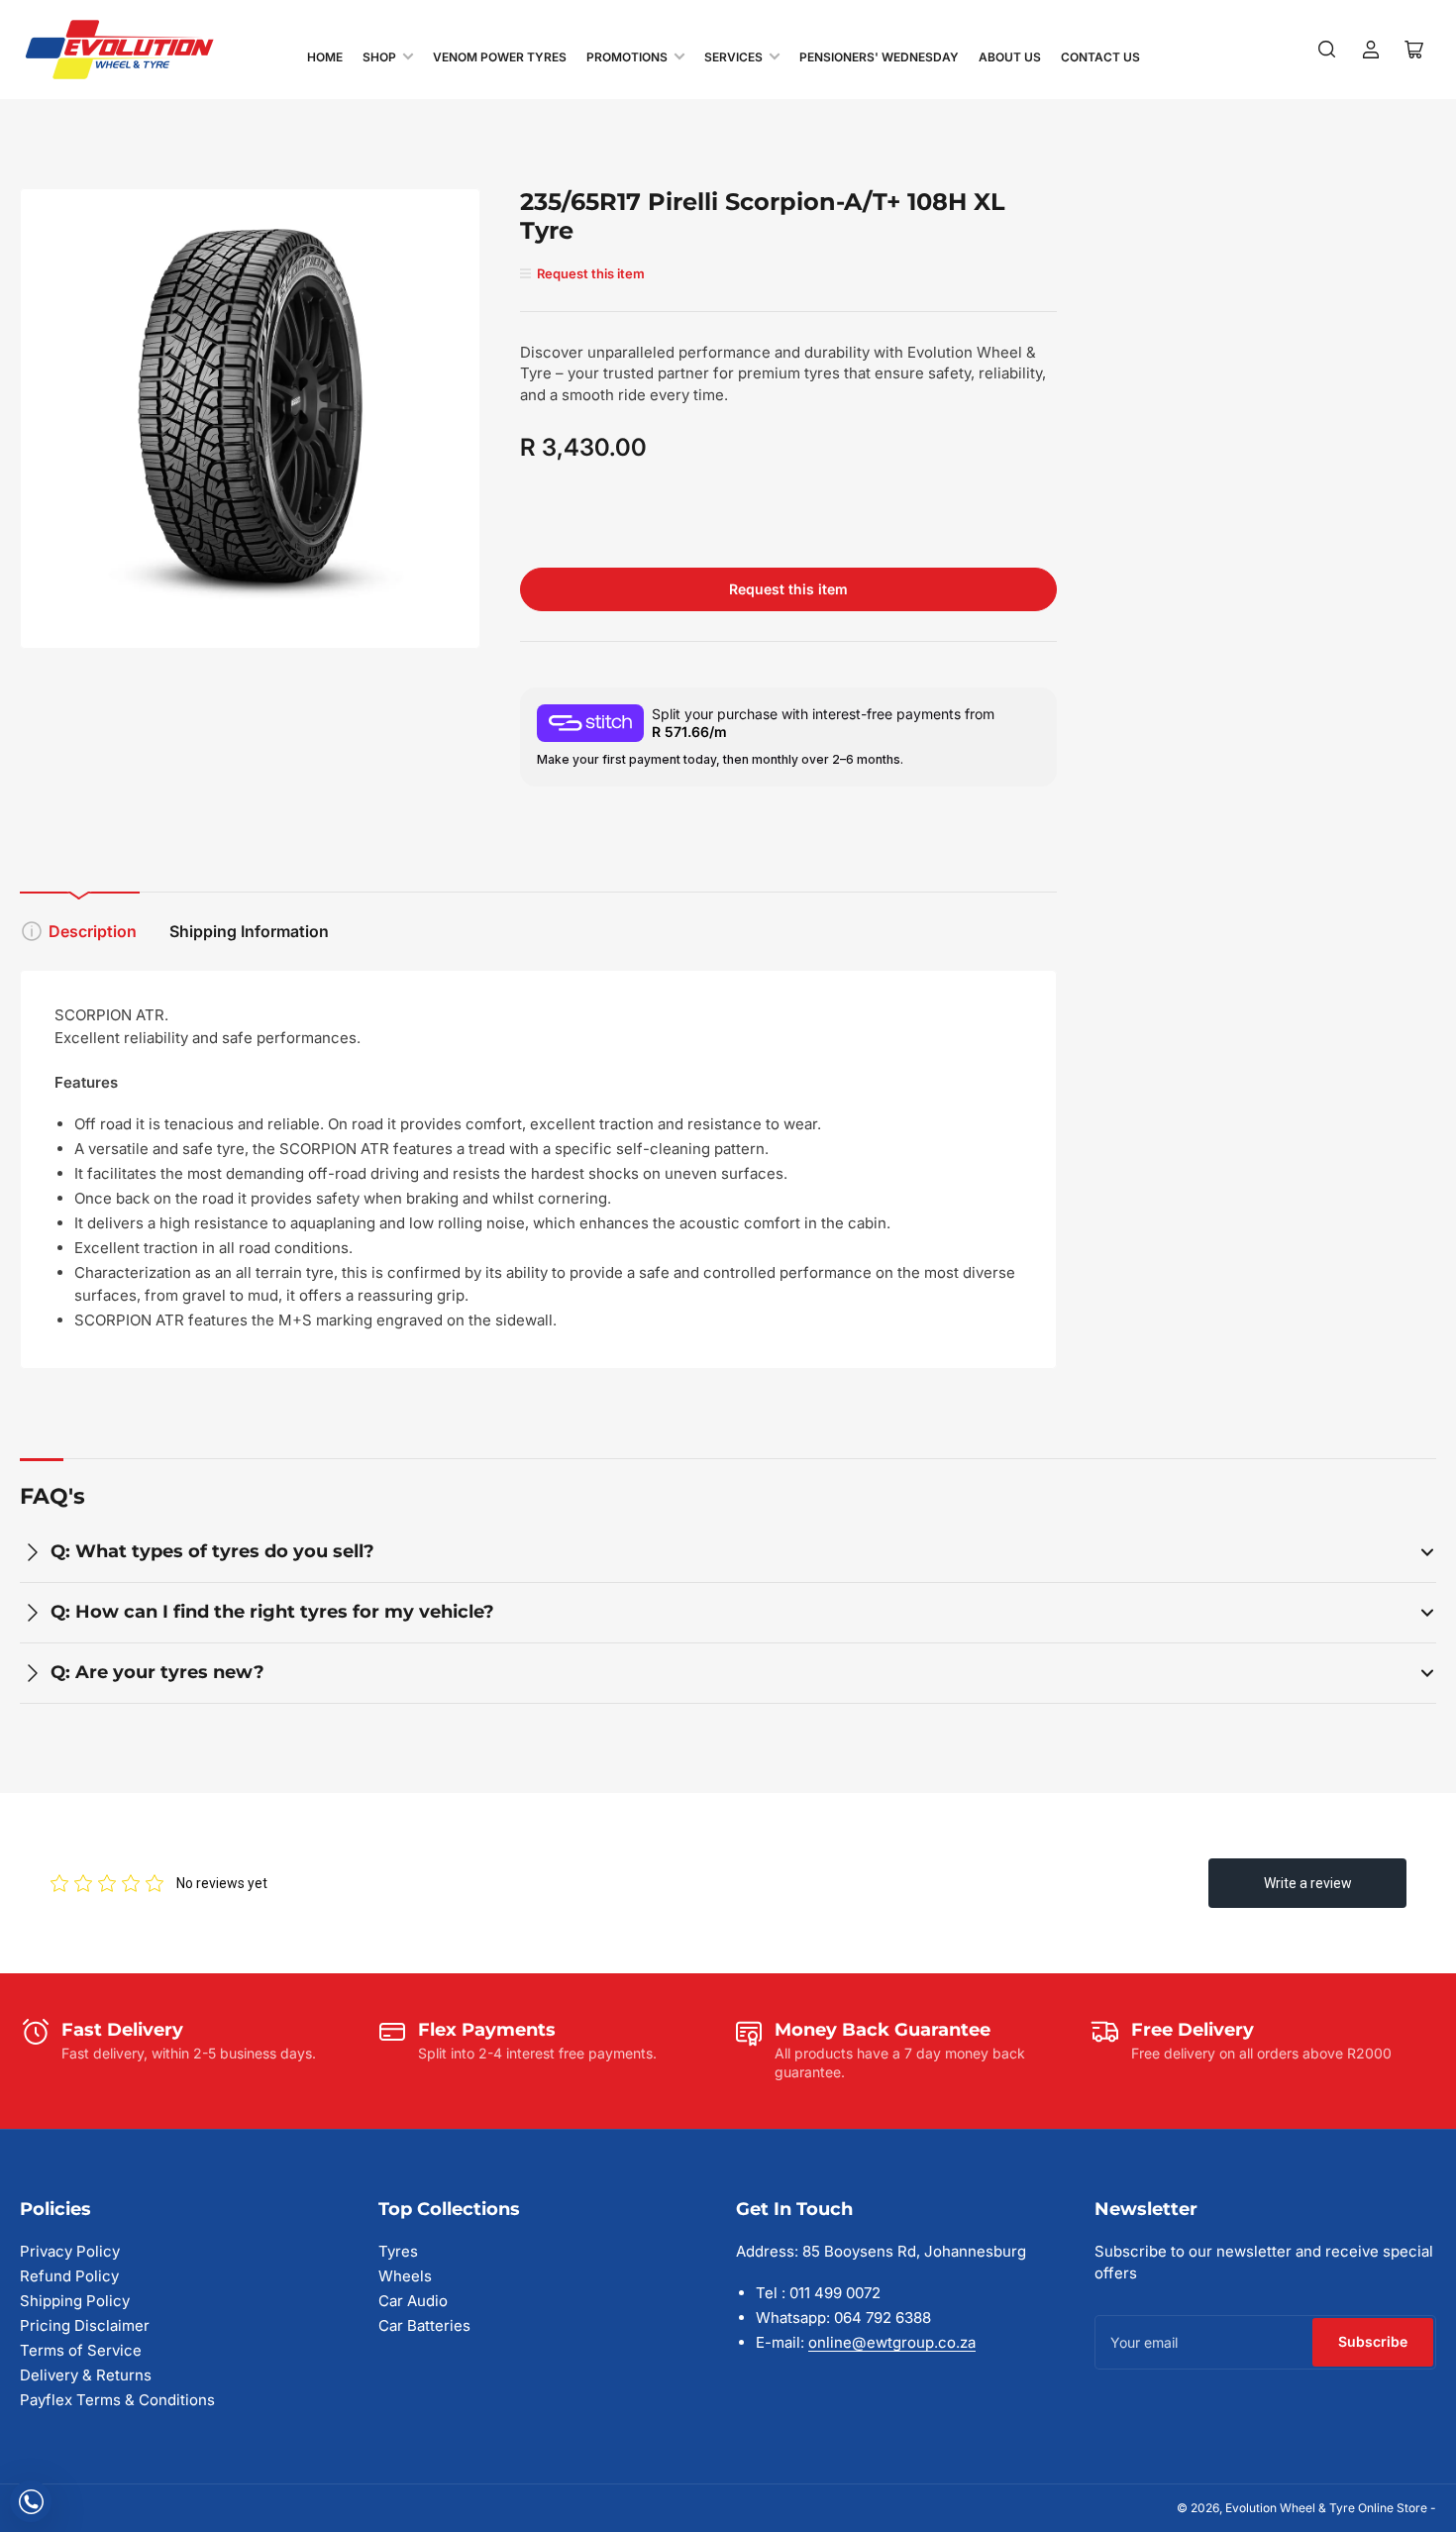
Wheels (405, 2276)
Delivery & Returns (86, 2375)
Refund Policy (69, 2276)
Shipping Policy (75, 2301)
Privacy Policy (70, 2251)
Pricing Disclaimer (85, 2325)
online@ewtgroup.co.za (892, 2342)
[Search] (1327, 50)
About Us (1010, 57)
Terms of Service (81, 2350)
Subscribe (1373, 2341)
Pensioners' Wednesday (879, 57)
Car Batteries (424, 2325)
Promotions (627, 57)
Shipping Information (249, 931)
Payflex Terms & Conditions (117, 2400)
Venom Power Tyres (500, 57)
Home (325, 57)
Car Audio (413, 2301)
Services (733, 57)
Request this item (788, 589)
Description (93, 931)
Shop (379, 57)
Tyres (398, 2251)
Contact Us (1100, 57)
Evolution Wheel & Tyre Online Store (1328, 2508)
